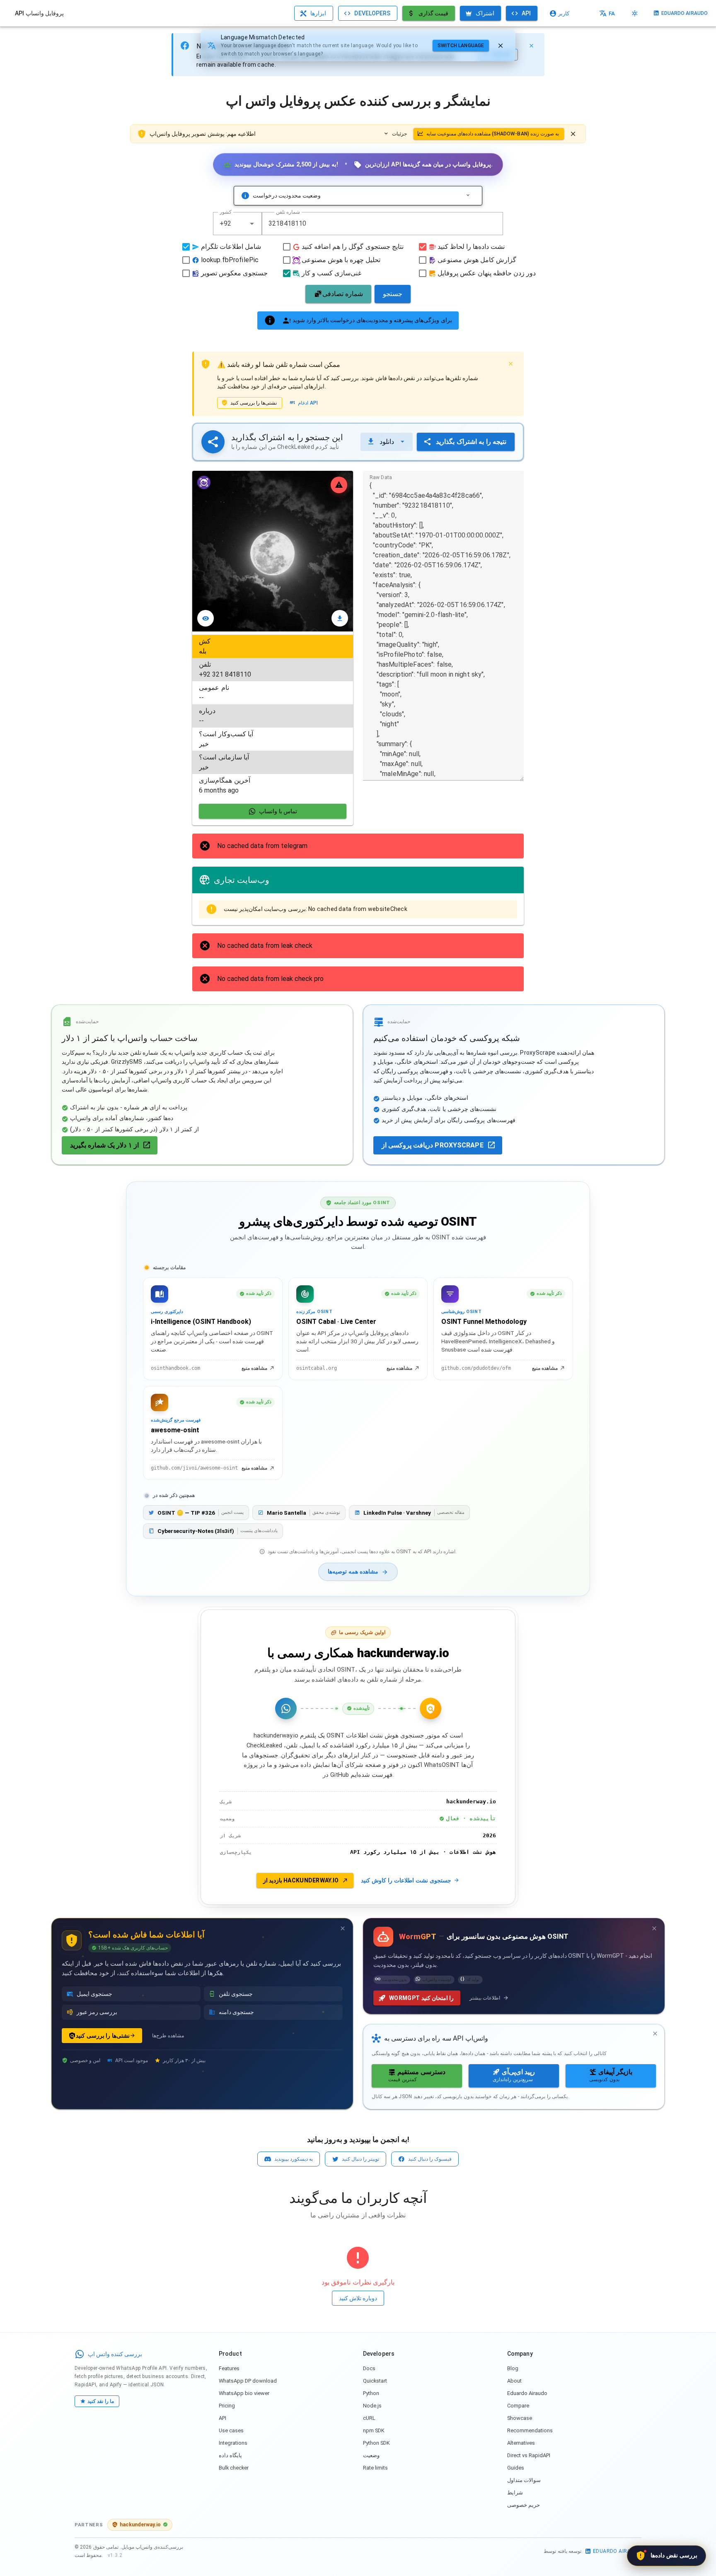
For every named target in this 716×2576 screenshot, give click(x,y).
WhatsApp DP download (248, 2381)
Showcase (520, 2418)
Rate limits (375, 2468)
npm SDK (374, 2430)
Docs (369, 2368)
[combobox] (237, 224)
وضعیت (371, 2455)
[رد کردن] (501, 46)
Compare (518, 2406)
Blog (513, 2368)
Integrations (233, 2443)
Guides (516, 2468)
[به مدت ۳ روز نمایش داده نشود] (343, 1928)
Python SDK (376, 2443)
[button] (252, 224)
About (514, 2381)
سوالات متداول (524, 2480)
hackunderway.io (140, 2524)
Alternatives (521, 2443)
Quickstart (375, 2381)
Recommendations (530, 2430)
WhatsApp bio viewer (244, 2393)
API (223, 2418)
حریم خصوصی (524, 2505)
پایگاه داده (230, 2455)
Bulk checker (234, 2468)
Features (229, 2368)
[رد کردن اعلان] (573, 134)
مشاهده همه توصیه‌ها (353, 1572)
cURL (369, 2418)
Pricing (227, 2406)
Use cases (231, 2430)
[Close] (531, 46)
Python (371, 2393)
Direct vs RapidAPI (529, 2455)
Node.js (372, 2406)
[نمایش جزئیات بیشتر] (468, 195)
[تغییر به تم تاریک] (635, 13)
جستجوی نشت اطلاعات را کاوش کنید (406, 1880)
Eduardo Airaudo (527, 2393)
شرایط (515, 2493)
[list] (273, 716)
